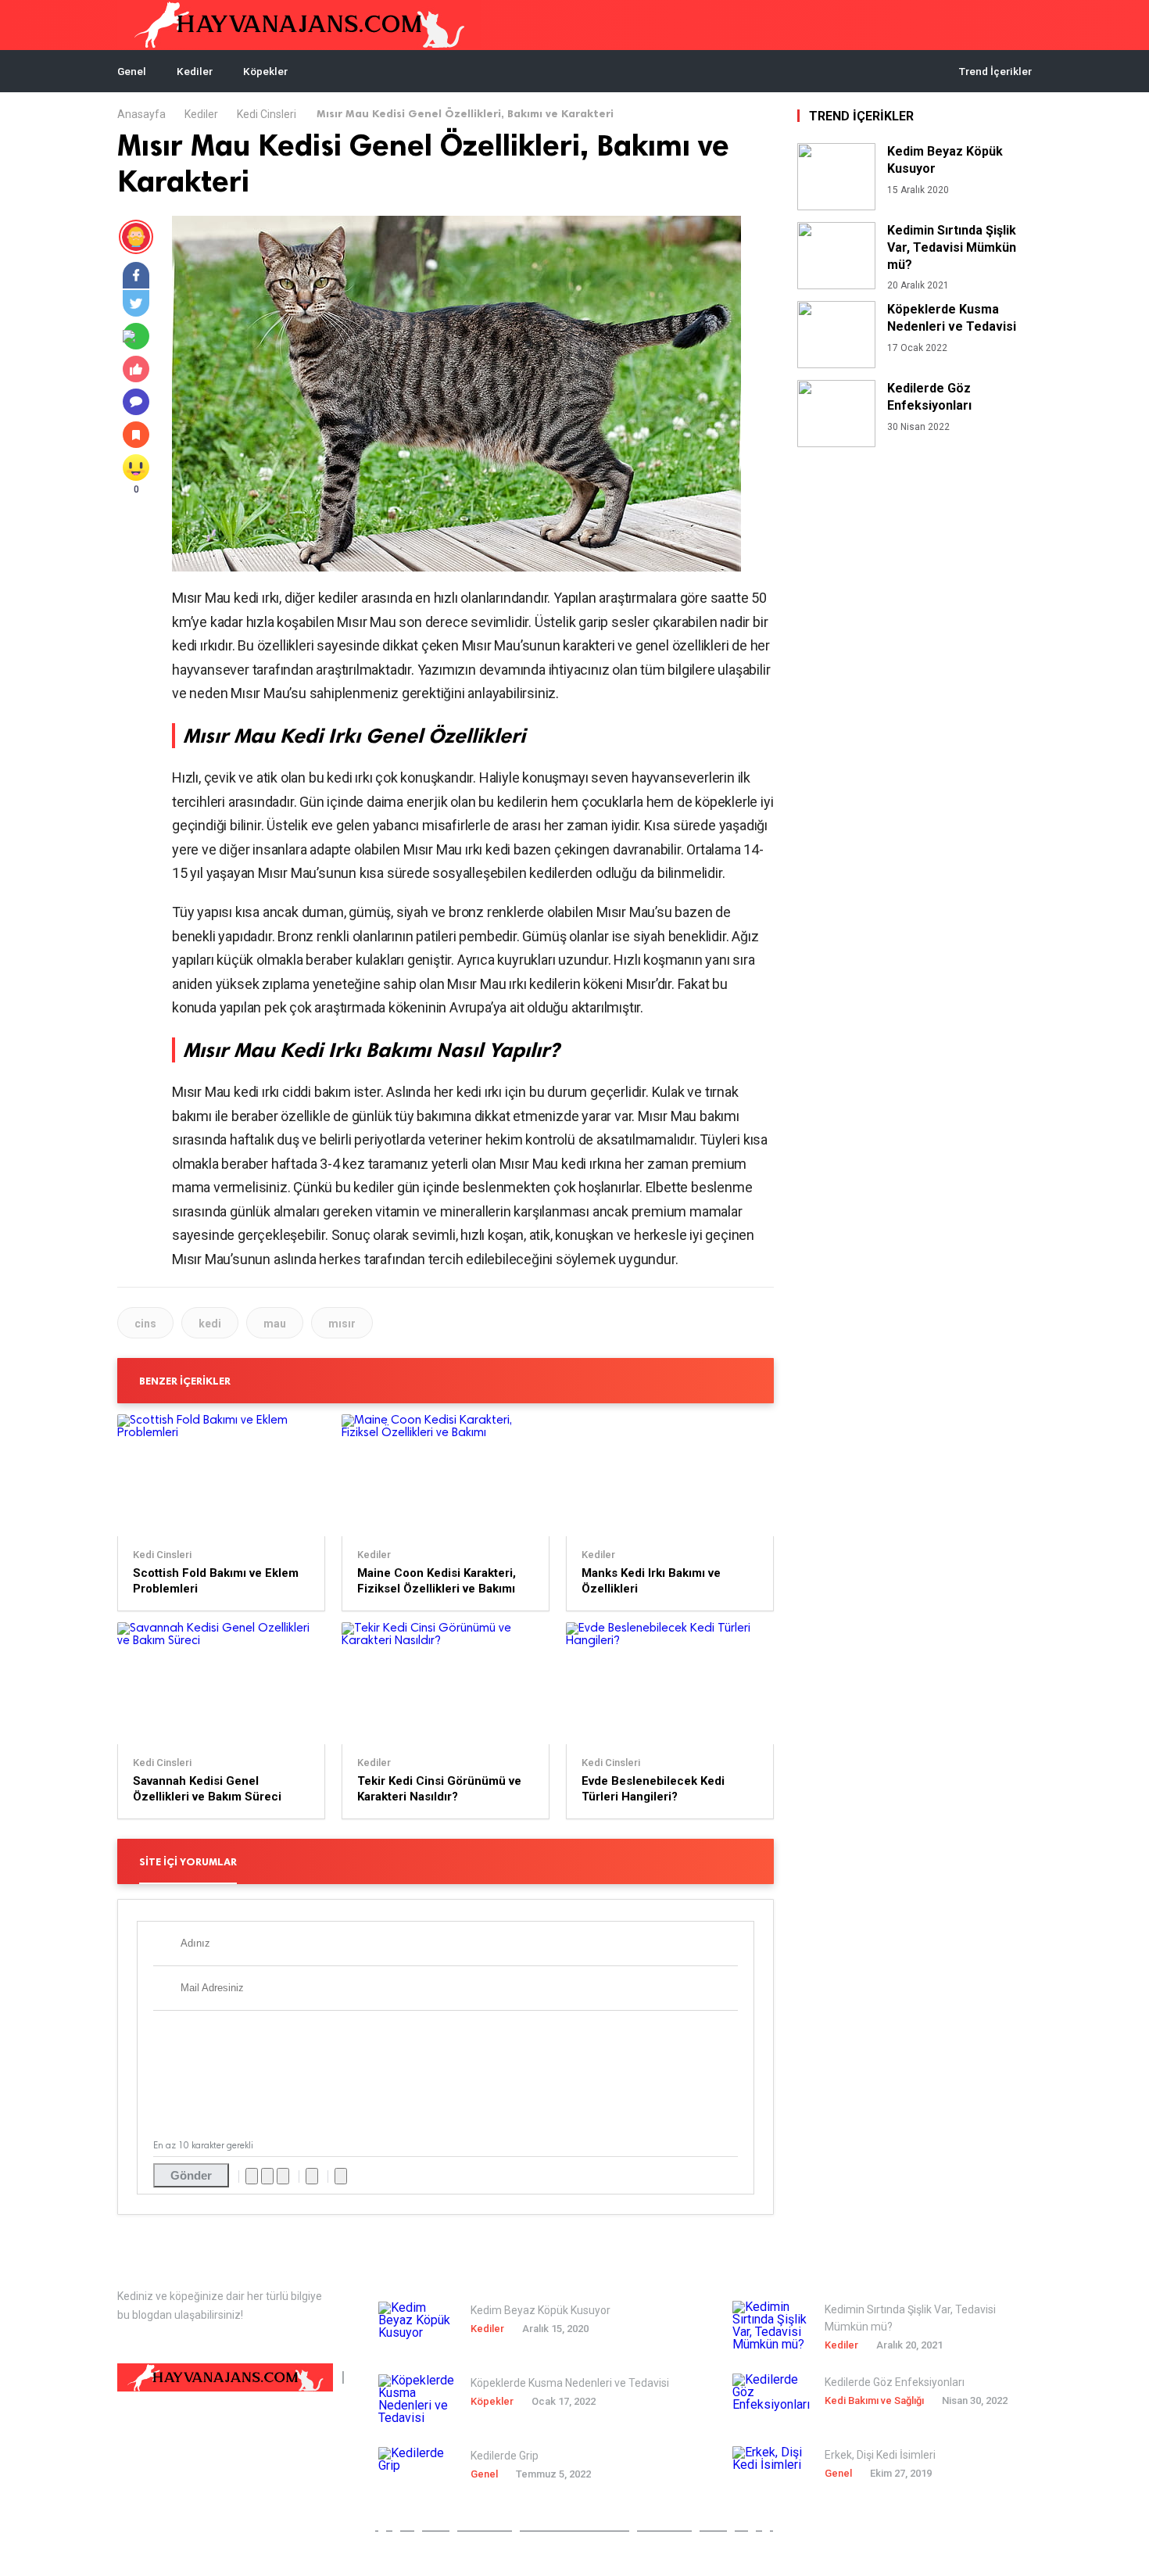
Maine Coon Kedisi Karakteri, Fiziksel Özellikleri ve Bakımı (437, 1581)
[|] (225, 2378)
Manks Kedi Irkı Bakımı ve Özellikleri (651, 1581)
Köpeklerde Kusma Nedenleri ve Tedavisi (952, 318)
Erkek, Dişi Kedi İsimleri (880, 2455)
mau (275, 1324)
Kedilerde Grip (505, 2456)
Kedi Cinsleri (267, 114)
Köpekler (265, 71)
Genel (132, 71)
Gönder (191, 2175)
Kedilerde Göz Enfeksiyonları (929, 397)
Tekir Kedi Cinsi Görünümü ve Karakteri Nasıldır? (439, 1789)
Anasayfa (141, 114)
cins (145, 1324)
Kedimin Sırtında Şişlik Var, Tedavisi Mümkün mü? (952, 247)
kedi (210, 1324)
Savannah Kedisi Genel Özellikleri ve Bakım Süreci (207, 1789)
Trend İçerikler (995, 71)
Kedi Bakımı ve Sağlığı (874, 2400)
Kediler (195, 71)
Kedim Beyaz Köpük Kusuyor (945, 160)
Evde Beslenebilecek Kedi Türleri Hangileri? (653, 1789)
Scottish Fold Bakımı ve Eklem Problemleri (216, 1581)
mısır (342, 1324)
